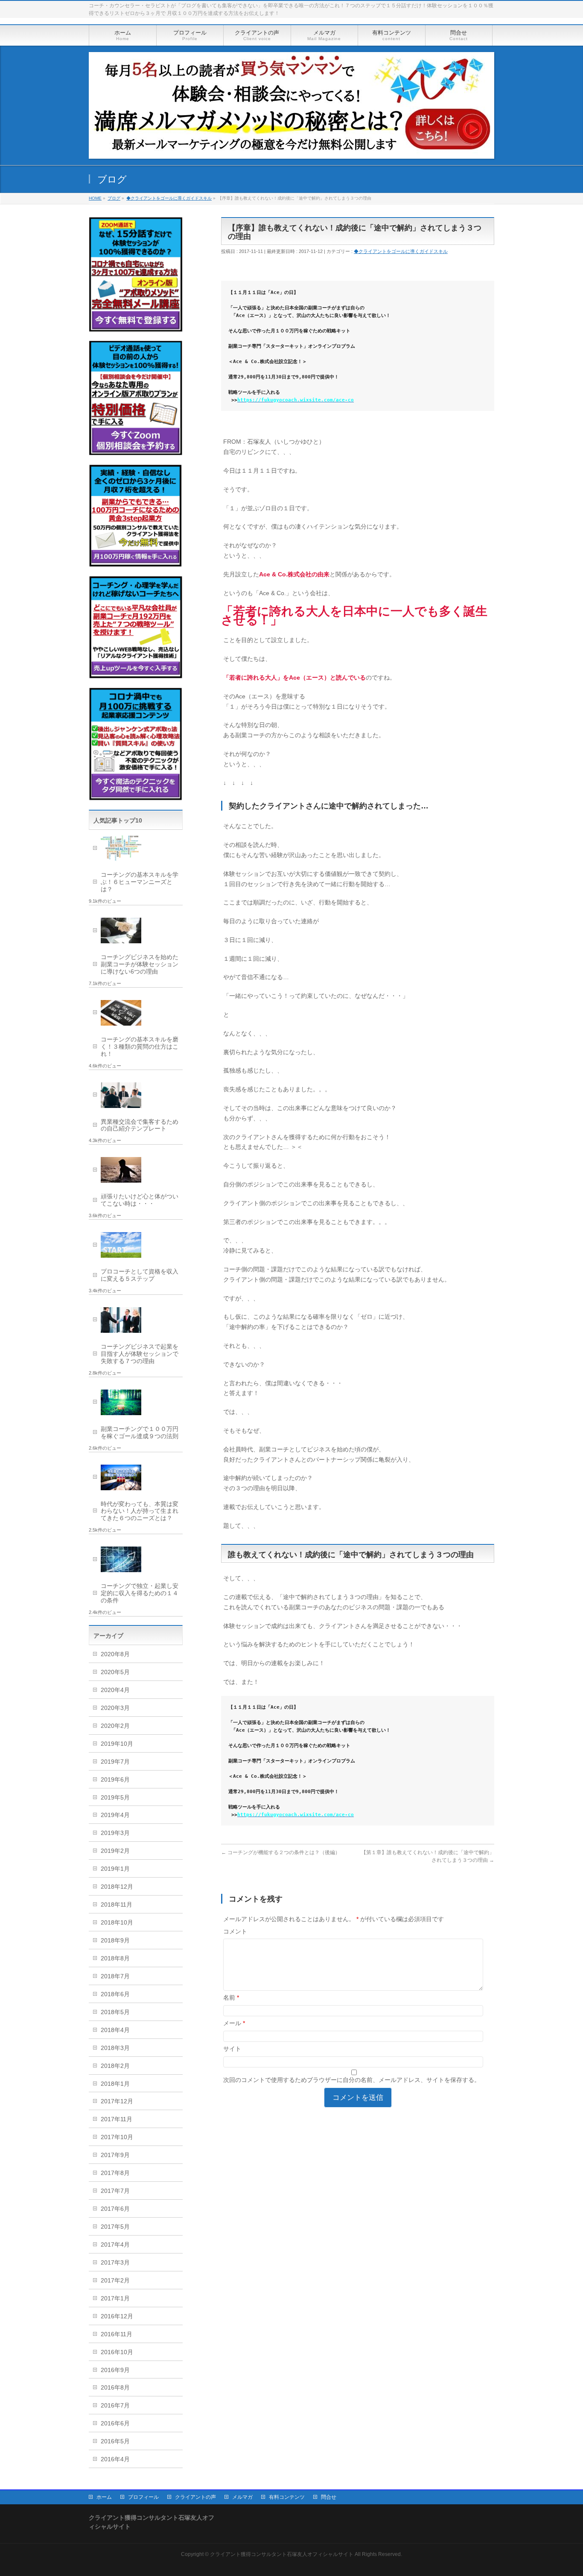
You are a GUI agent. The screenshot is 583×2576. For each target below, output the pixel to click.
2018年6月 (115, 1994)
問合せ (329, 2497)
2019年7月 (115, 1762)
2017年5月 (115, 2227)
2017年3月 (115, 2262)
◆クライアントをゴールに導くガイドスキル (401, 251)
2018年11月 (117, 1904)
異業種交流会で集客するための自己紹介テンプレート (140, 1125)
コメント (235, 1931)
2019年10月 (117, 1744)
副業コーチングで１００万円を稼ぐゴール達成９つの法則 (140, 1432)
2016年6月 (115, 2423)
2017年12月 (117, 2101)
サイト (232, 2049)
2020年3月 (115, 1708)
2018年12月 (117, 1887)
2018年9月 (115, 1940)
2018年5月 (115, 2012)
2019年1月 (115, 1869)
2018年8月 (115, 1958)
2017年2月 (115, 2280)
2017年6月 (115, 2209)
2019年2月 (115, 1851)
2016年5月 (115, 2441)
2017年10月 (117, 2137)
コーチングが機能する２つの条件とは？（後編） (281, 1852)
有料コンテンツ (287, 2497)
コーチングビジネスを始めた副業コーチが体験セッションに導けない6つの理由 (140, 964)
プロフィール (143, 2497)
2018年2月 (115, 2066)
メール (234, 2023)
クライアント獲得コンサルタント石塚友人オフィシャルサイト (282, 2554)
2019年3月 (115, 1833)
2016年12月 (117, 2316)
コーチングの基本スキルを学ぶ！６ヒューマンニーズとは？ (140, 882)
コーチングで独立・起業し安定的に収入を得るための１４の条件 (140, 1593)
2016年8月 (115, 2387)
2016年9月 (115, 2370)
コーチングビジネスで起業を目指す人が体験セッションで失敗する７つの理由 (140, 1354)
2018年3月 (115, 2048)
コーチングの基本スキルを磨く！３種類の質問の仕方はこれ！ (140, 1047)
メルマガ (242, 2497)
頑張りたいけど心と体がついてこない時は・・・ (140, 1200)
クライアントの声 (195, 2497)
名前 (231, 1997)
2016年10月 (117, 2352)
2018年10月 (117, 1922)
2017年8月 (115, 2173)
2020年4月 (115, 1690)
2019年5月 (115, 1797)
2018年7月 (115, 1976)
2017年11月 (117, 2119)
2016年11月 (117, 2334)
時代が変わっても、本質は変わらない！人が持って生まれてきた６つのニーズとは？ (140, 1511)
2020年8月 (115, 1654)
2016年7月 (115, 2405)
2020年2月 (115, 1726)
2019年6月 (115, 1779)
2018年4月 (115, 2030)
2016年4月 (115, 2459)
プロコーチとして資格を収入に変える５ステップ (140, 1275)
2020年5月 (115, 1672)
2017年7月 (115, 2191)
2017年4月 (115, 2245)
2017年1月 (115, 2298)
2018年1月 (115, 2084)
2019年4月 (115, 1815)
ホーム (104, 2497)
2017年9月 (115, 2155)
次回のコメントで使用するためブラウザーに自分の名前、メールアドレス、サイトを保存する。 (352, 2080)
